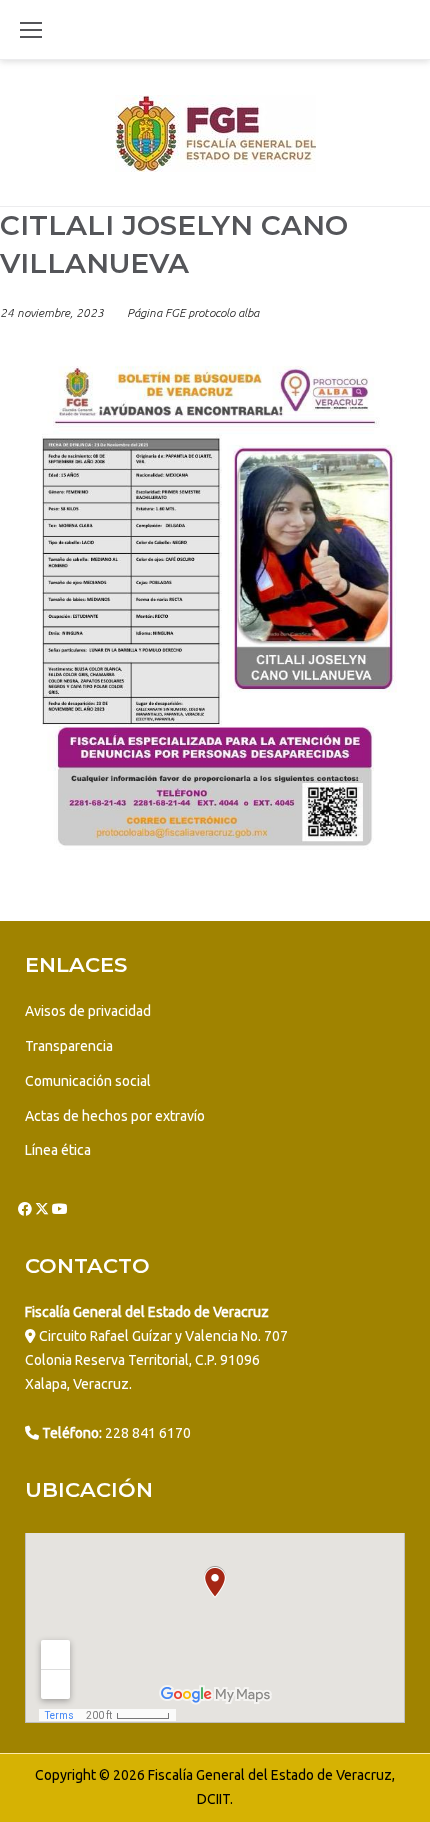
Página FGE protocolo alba (193, 312)
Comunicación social (88, 1081)
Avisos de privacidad (88, 1011)
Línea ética (58, 1150)
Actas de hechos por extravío (115, 1116)
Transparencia (69, 1046)
